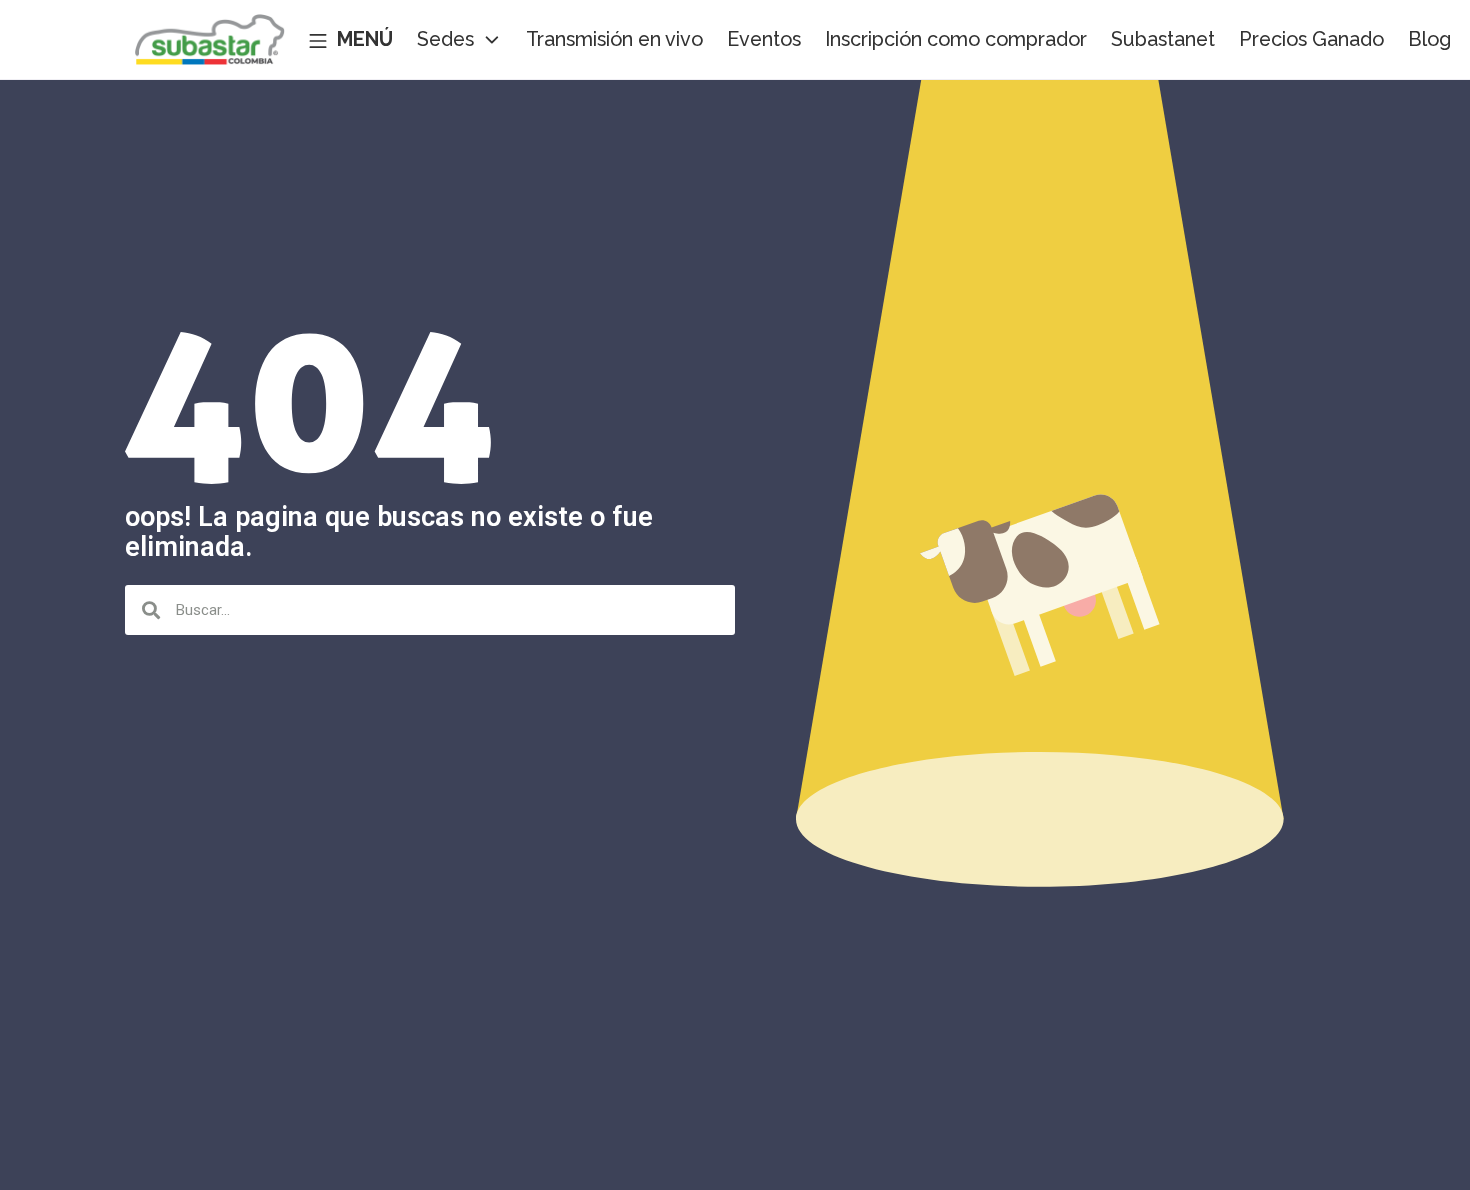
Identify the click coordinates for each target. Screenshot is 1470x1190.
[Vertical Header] (351, 40)
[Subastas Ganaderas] (210, 40)
